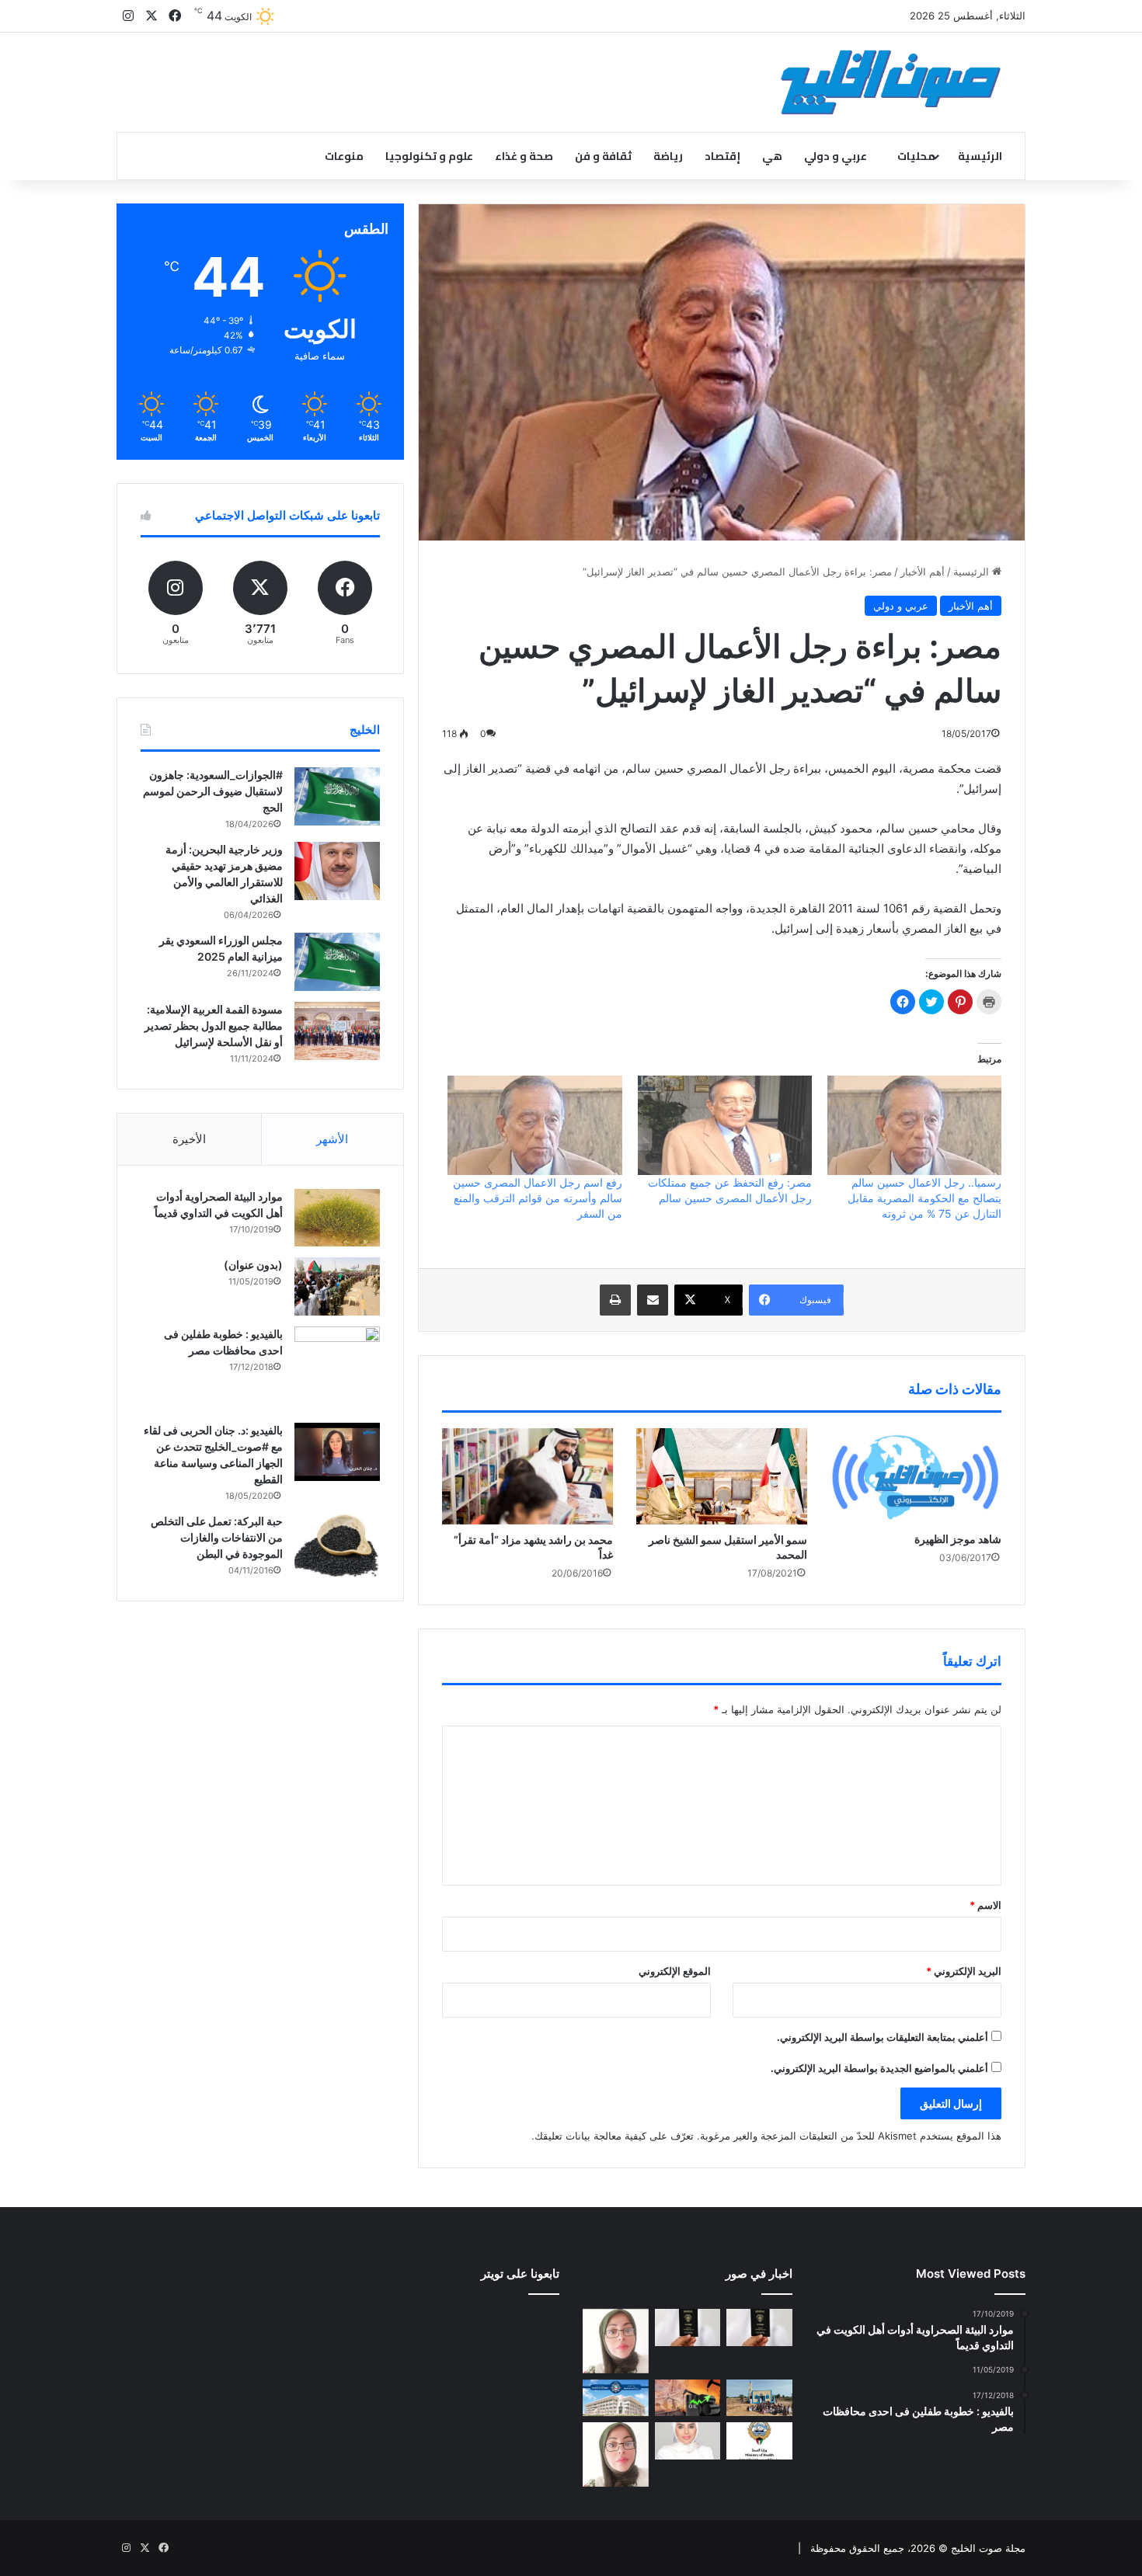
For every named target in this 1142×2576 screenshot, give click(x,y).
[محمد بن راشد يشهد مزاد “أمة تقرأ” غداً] (527, 1476)
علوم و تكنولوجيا (429, 156)
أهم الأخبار (923, 572)
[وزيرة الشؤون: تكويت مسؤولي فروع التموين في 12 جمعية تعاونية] (688, 2441)
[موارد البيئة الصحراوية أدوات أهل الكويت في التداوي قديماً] (337, 1218)
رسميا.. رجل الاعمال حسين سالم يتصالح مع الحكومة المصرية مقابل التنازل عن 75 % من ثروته (924, 1198)
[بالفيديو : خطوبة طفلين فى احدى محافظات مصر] (337, 1369)
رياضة (668, 156)
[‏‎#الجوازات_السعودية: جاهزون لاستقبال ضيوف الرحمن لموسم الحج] (337, 796)
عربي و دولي (836, 156)
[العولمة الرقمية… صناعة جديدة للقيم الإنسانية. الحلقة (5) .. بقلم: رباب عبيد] (616, 2454)
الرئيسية (980, 156)
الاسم (985, 1905)
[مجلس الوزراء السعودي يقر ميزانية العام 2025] (337, 962)
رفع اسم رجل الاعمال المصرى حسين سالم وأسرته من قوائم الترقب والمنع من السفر (538, 1198)
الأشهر (332, 1139)
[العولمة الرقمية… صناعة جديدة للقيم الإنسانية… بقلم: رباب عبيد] (616, 2341)
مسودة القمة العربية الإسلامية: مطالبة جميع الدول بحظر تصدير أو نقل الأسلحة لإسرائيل (214, 1026)
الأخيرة (189, 1139)
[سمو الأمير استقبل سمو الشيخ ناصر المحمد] (722, 1476)
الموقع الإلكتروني (675, 1971)
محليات (916, 156)
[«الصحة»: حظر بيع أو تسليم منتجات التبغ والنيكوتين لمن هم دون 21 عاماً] (759, 2441)
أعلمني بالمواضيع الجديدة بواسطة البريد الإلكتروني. (879, 2068)
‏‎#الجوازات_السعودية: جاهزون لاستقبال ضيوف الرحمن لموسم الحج (213, 791)
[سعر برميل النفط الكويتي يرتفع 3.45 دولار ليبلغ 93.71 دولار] (688, 2398)
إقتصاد (722, 156)
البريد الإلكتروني (964, 1971)
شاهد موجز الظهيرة (958, 1539)
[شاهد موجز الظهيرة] (916, 1476)
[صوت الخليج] (891, 82)
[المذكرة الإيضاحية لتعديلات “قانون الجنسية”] (759, 2327)
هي (772, 156)
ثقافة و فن (603, 156)
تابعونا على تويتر (520, 2274)
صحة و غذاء (524, 156)
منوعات (344, 156)
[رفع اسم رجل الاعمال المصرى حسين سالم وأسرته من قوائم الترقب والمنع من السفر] (534, 1125)
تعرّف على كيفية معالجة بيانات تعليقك (614, 2136)
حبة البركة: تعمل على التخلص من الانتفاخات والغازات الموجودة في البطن (217, 1537)
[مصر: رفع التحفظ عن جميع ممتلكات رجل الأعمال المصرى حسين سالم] (725, 1125)
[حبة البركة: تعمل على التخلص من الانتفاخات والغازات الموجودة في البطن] (337, 1546)
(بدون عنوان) (253, 1265)
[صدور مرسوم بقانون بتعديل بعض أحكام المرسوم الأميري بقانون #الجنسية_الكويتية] (688, 2327)
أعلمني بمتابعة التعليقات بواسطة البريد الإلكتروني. (883, 2037)
